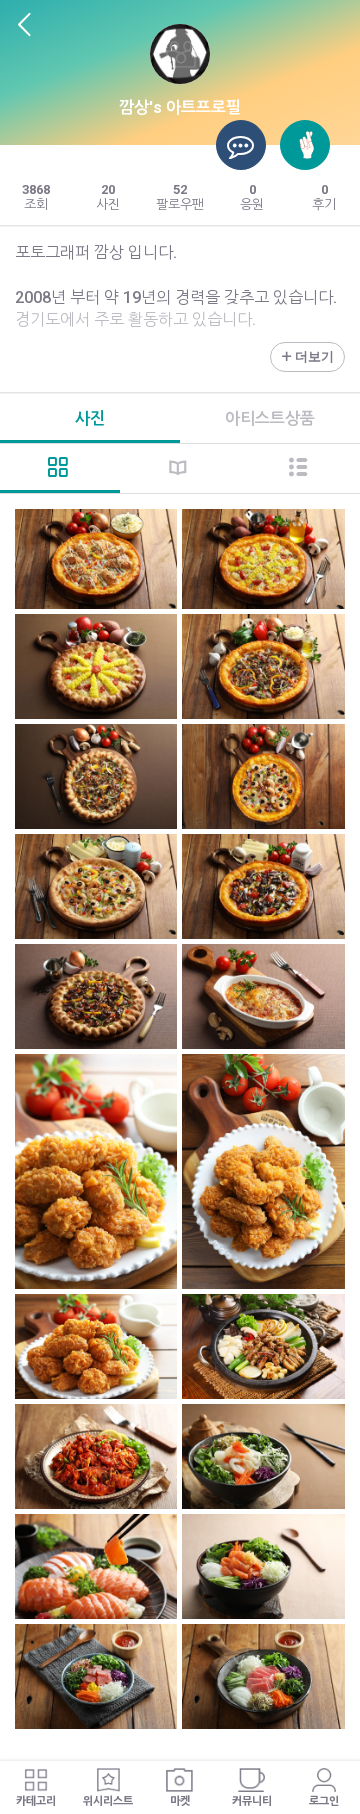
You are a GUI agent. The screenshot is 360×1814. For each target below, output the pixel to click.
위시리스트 (108, 1801)
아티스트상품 (270, 418)
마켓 (180, 1801)
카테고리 (36, 1801)
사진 (90, 418)
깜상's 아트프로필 (180, 107)
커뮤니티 (252, 1801)
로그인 (324, 1801)
